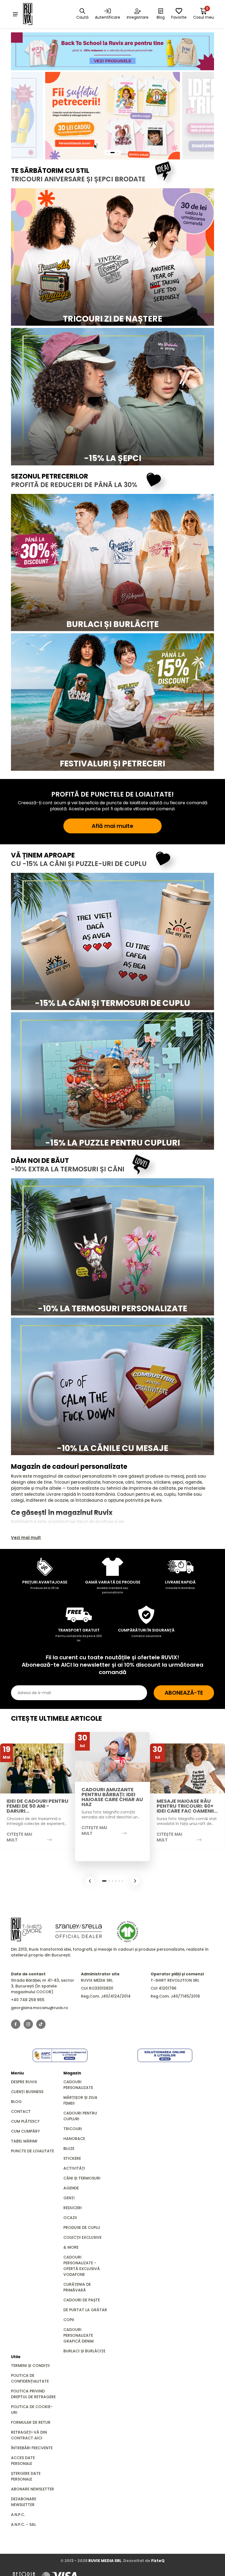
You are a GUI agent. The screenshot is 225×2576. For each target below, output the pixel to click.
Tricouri (73, 2129)
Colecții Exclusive (82, 2237)
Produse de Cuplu (82, 2228)
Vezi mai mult (26, 1538)
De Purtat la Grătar (85, 2310)
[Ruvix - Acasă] (26, 1930)
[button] (90, 1881)
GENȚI (69, 2198)
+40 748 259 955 (28, 2000)
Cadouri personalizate (78, 2085)
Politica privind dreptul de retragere (33, 2394)
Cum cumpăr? (25, 2131)
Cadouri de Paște (82, 2300)
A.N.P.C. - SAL (23, 2524)
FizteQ (158, 2561)
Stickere (72, 2158)
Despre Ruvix (24, 2082)
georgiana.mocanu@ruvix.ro (40, 2008)
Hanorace (74, 2139)
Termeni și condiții (30, 2366)
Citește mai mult (19, 1837)
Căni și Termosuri (82, 2178)
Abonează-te (184, 1693)
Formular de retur (31, 2422)
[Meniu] (15, 14)
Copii (69, 2320)
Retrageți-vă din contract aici (29, 2435)
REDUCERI (73, 2208)
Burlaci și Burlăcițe (84, 2351)
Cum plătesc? (25, 2121)
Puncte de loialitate (33, 2151)
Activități (74, 2168)
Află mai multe (113, 826)
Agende (71, 2188)
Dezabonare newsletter (24, 2502)
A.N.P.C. (18, 2515)
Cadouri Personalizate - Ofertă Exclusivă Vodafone (82, 2266)
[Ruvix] (35, 14)
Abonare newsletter (33, 2489)
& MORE (71, 2247)
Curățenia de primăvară (77, 2287)
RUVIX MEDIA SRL (105, 2561)
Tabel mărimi (24, 2141)
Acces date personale (23, 2461)
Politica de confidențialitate (30, 2378)
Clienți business (27, 2092)
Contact (21, 2111)
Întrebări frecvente (32, 2448)
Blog (16, 2102)
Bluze (69, 2148)
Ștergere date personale (26, 2476)
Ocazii (70, 2218)
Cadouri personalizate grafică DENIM (78, 2335)
